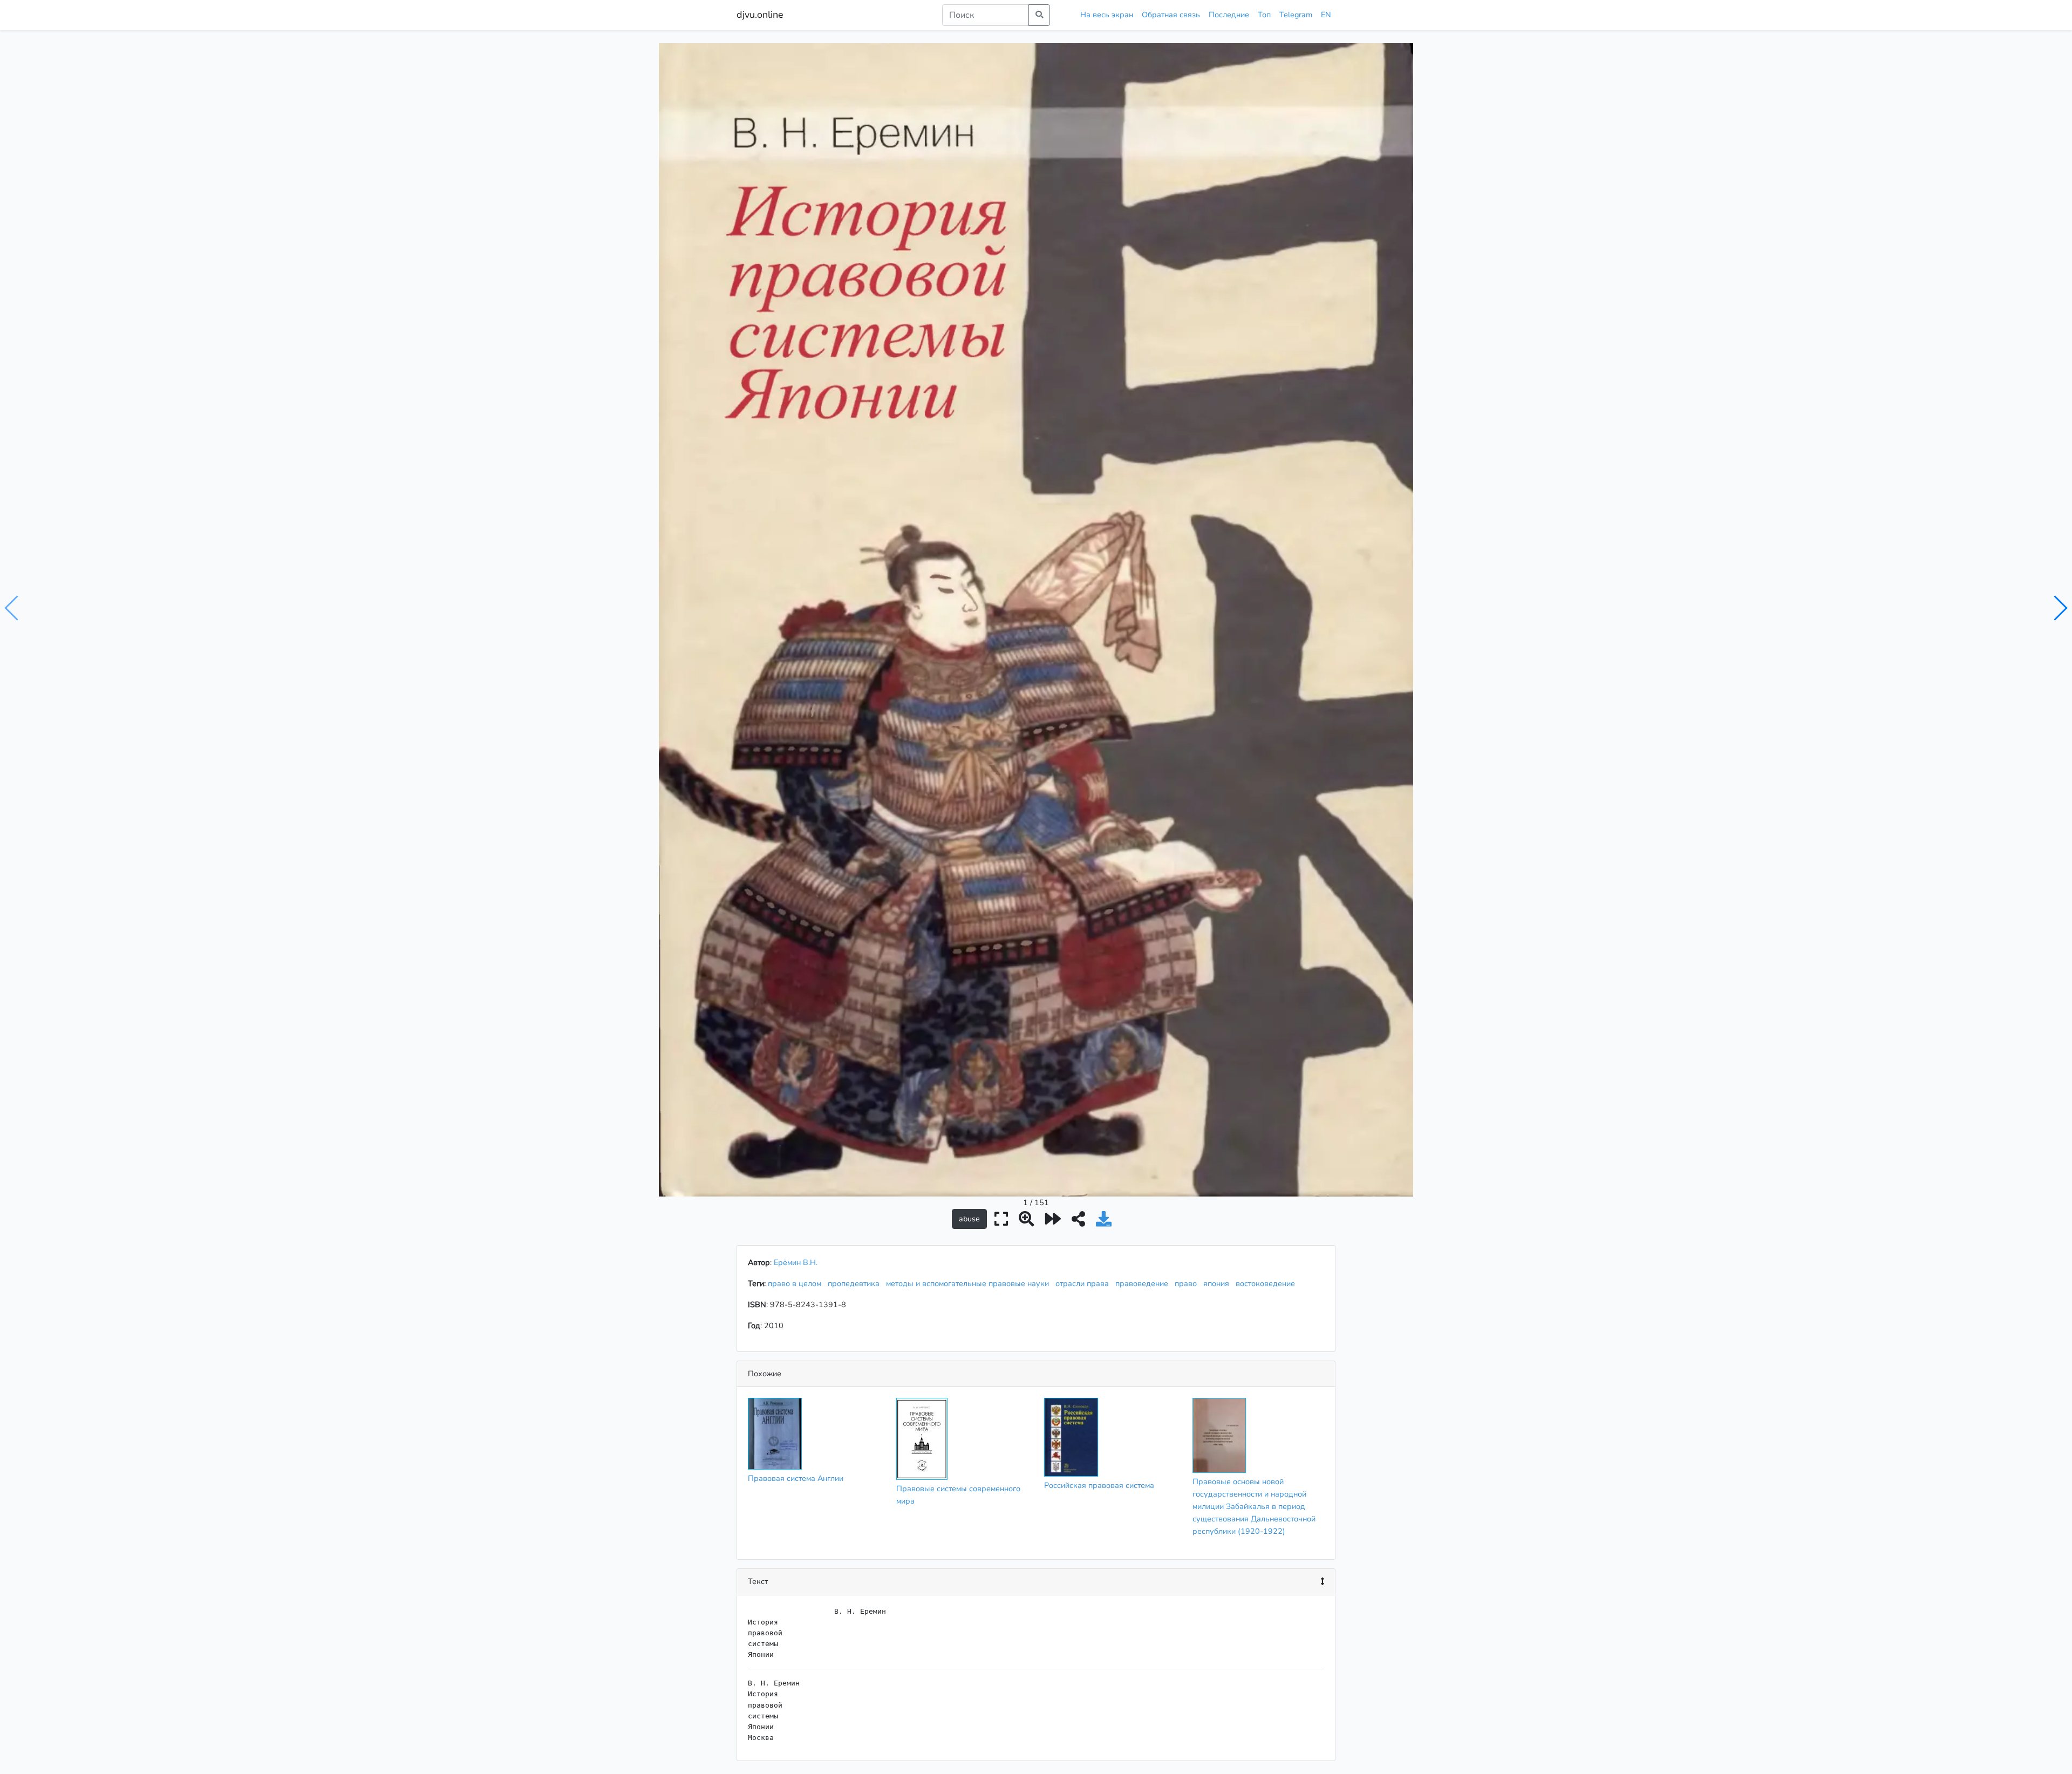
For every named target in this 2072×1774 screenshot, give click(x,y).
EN (1326, 15)
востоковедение (1267, 1283)
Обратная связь (1171, 15)
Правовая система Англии (796, 1478)
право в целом (797, 1283)
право (1188, 1283)
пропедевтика (856, 1283)
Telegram (1296, 15)
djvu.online (760, 15)
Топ (1264, 15)
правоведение (1144, 1283)
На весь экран (1107, 15)
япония (1218, 1283)
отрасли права (1084, 1283)
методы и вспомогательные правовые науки (970, 1283)
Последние (1229, 15)
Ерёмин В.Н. (796, 1262)
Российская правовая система (1099, 1485)
